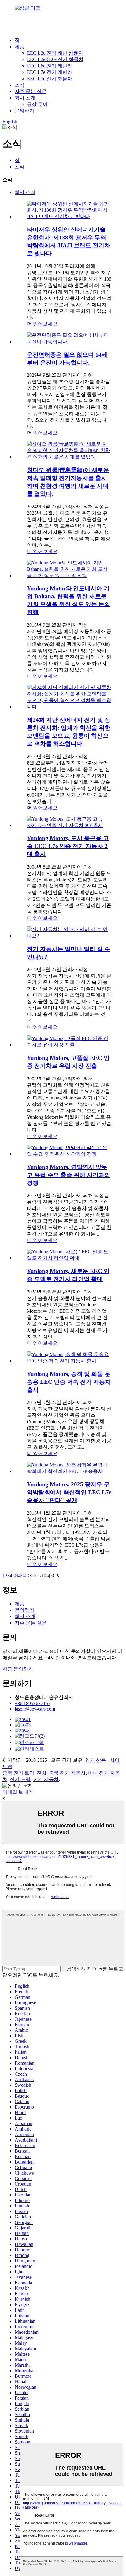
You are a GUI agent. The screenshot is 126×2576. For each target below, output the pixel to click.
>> (34, 1576)
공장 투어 (37, 104)
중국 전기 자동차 (67, 1773)
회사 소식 (25, 192)
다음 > (24, 1576)
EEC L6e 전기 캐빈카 (50, 66)
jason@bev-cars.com (35, 1709)
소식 (20, 85)
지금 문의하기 (18, 1669)
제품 (20, 47)
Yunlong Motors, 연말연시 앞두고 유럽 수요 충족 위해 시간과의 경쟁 (69, 1175)
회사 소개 (25, 98)
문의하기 (24, 111)
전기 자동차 (46, 1779)
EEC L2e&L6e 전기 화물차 (55, 59)
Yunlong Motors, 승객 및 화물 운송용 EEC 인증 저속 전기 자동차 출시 (69, 1382)
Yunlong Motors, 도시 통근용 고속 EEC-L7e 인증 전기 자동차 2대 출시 (68, 846)
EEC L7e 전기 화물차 (50, 79)
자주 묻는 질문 (31, 91)
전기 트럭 (20, 1779)
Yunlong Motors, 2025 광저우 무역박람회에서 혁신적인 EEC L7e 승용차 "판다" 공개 (69, 1492)
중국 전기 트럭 (18, 1773)
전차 (42, 1773)
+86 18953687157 (33, 1703)
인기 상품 (95, 1760)
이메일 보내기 (18, 1792)
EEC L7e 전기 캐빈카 (50, 72)
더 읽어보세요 (42, 324)
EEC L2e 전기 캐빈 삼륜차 (55, 53)
